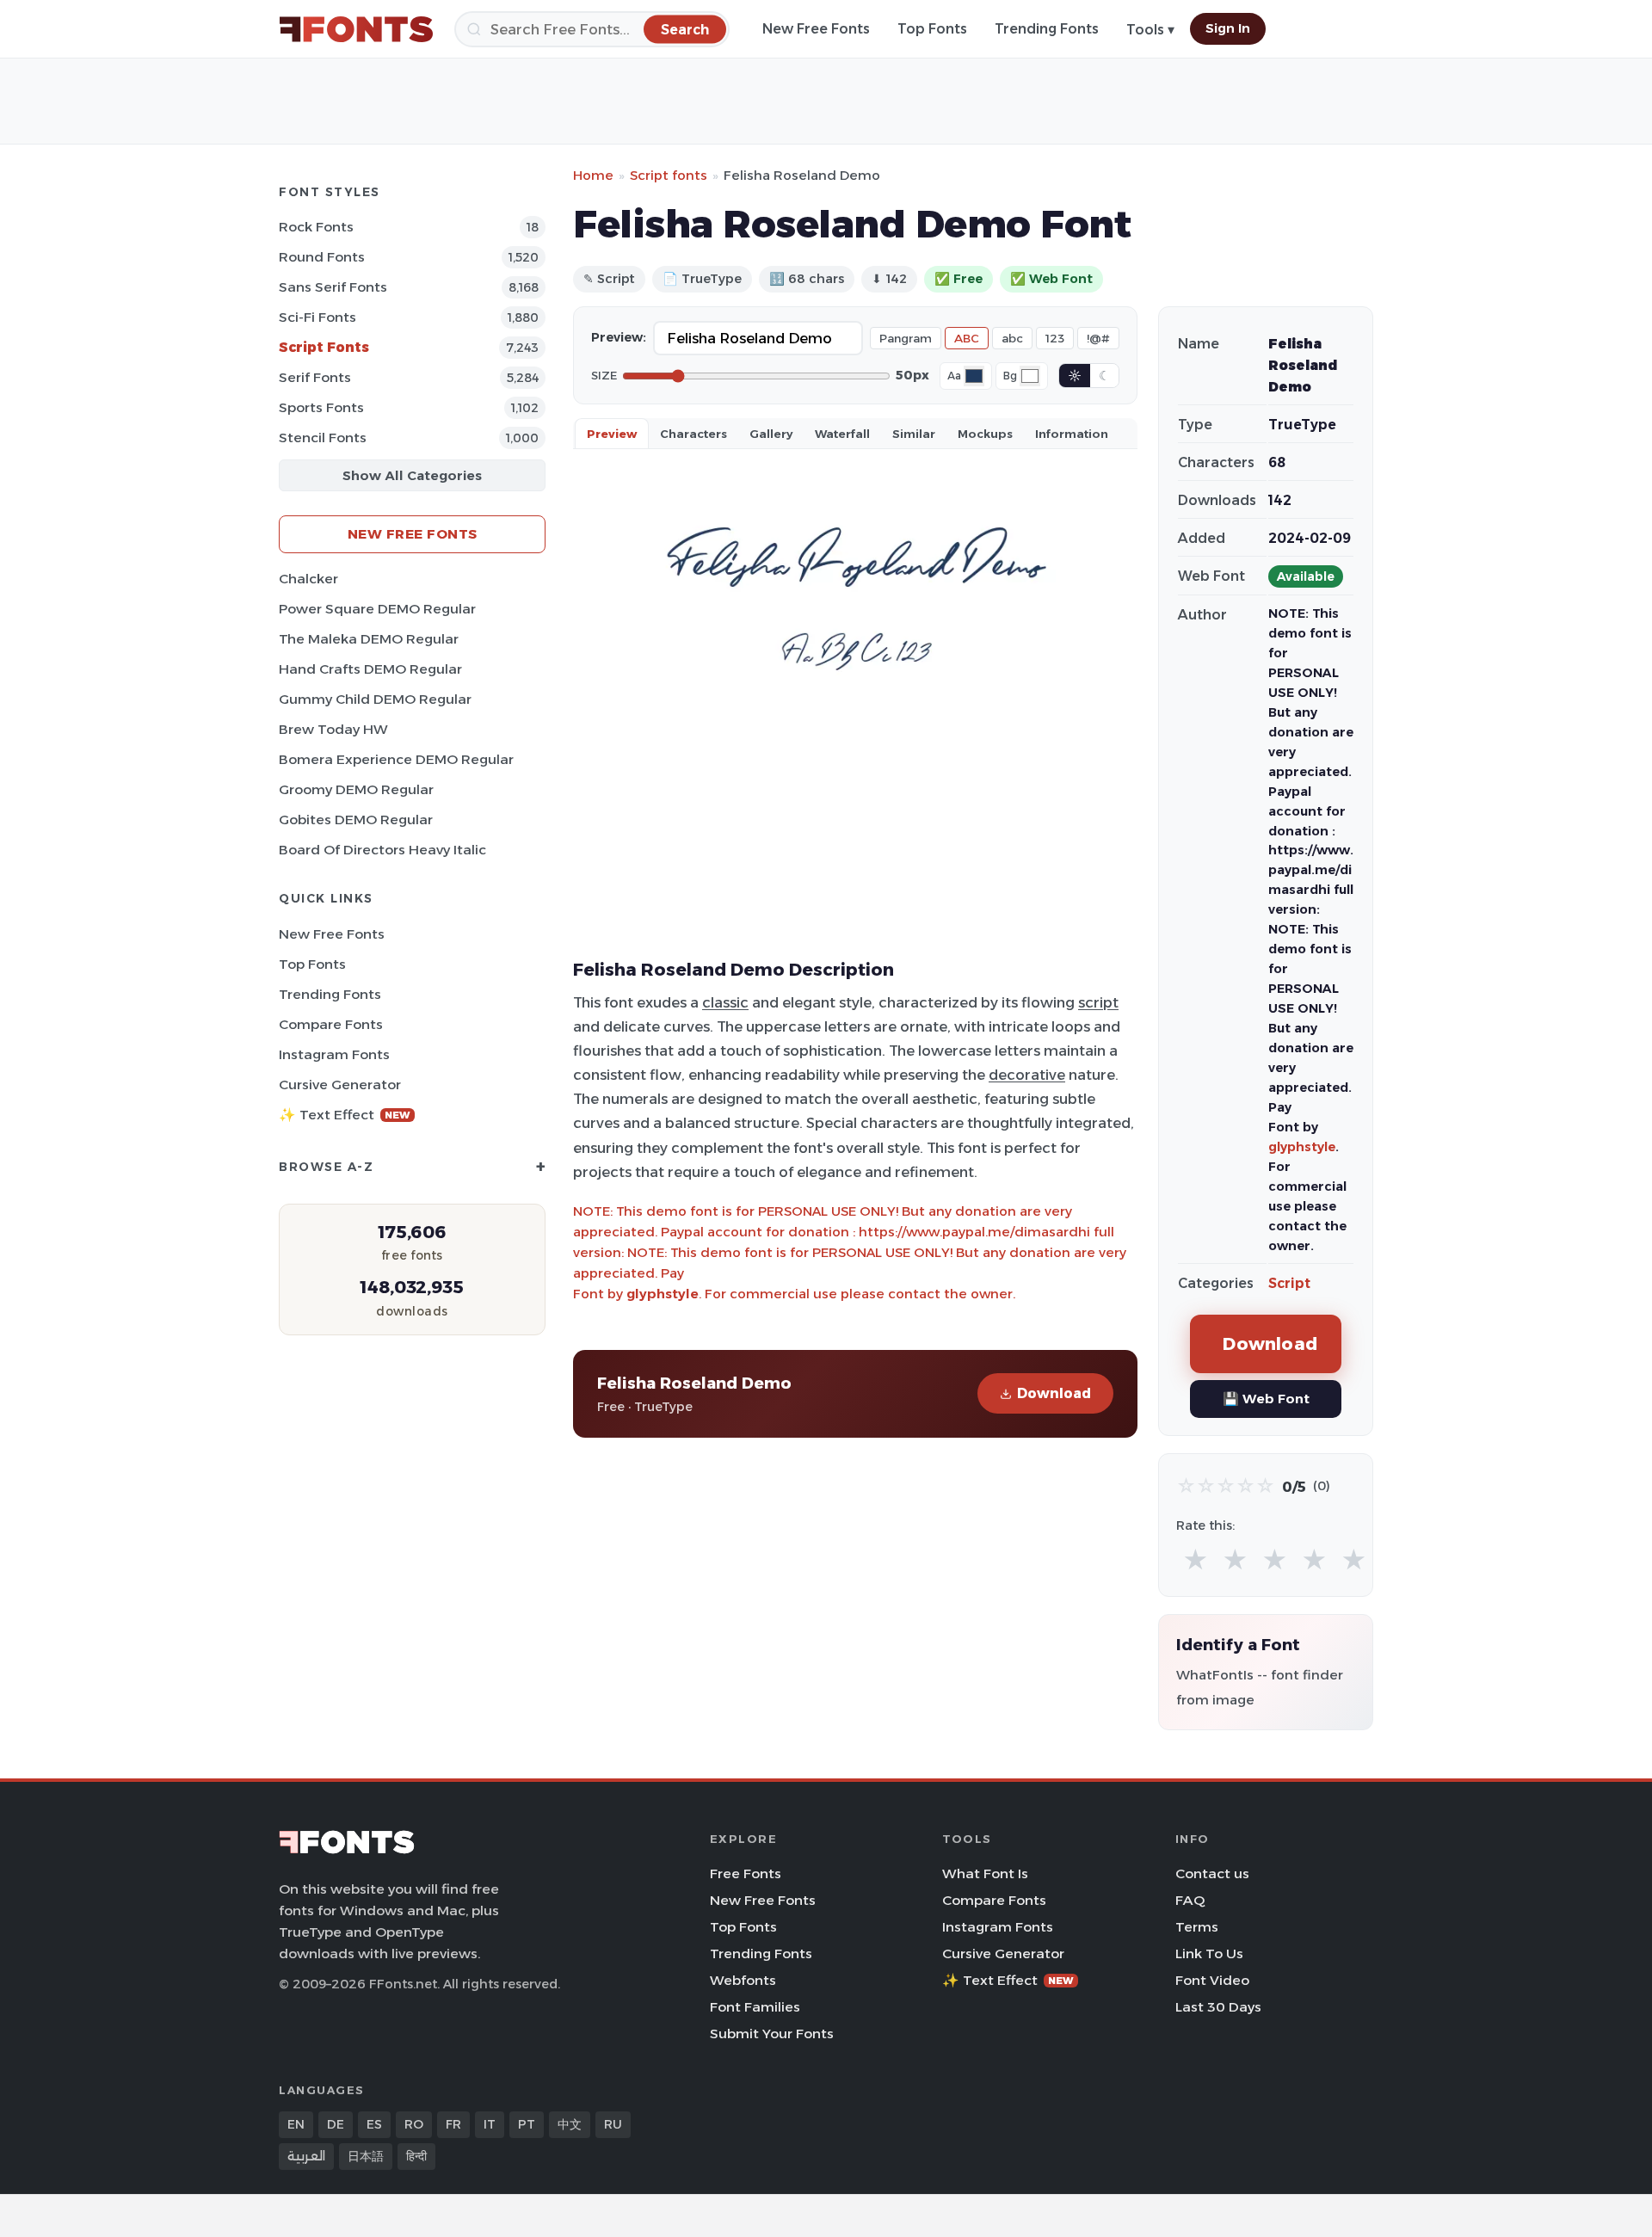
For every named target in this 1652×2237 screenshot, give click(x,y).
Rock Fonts (316, 227)
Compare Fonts (331, 1024)
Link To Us (1209, 1954)
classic (725, 1002)
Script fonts (669, 175)
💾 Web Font (1266, 1399)
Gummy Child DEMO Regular (375, 699)
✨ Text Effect (345, 1115)
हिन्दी (416, 2156)
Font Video (1212, 1980)
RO (414, 2124)
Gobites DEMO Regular (356, 820)
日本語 (366, 2156)
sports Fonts (321, 407)
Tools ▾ (1150, 30)
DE (336, 2124)
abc (1012, 338)
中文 (570, 2124)
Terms (1197, 1927)
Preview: (619, 337)
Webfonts (743, 1980)
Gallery (771, 434)
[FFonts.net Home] (356, 29)
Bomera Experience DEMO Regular (396, 759)
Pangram (906, 338)
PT (527, 2124)
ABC (967, 338)
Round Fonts (322, 257)
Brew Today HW (333, 729)
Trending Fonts (1047, 29)
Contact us (1212, 1873)
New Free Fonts (816, 29)
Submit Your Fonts (772, 2034)
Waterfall (842, 434)
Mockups (985, 434)
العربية (306, 2156)
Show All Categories (412, 475)
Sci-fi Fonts (317, 317)
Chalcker (308, 579)
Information (1072, 434)
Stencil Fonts (323, 438)
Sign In (1228, 28)
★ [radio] (1196, 1560)
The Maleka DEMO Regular (369, 639)
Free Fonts (746, 1873)
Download (1054, 1393)
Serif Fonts (315, 377)
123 (1055, 338)
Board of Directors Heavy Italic (382, 850)
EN (296, 2124)
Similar (914, 434)
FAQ (1190, 1900)
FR (453, 2124)
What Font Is (985, 1873)
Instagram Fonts (334, 1054)
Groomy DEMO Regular (356, 789)
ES (374, 2124)
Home (593, 175)
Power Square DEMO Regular (377, 609)
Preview (612, 434)
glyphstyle (663, 1294)
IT (490, 2124)
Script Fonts (324, 347)
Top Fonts (932, 29)
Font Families (755, 2007)
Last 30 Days (1218, 2007)
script (1098, 1002)
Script (1289, 1283)
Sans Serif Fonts (333, 287)
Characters (693, 434)
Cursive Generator (340, 1085)
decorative (1027, 1075)
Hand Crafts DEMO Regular (370, 669)
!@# (1098, 338)
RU (613, 2124)
